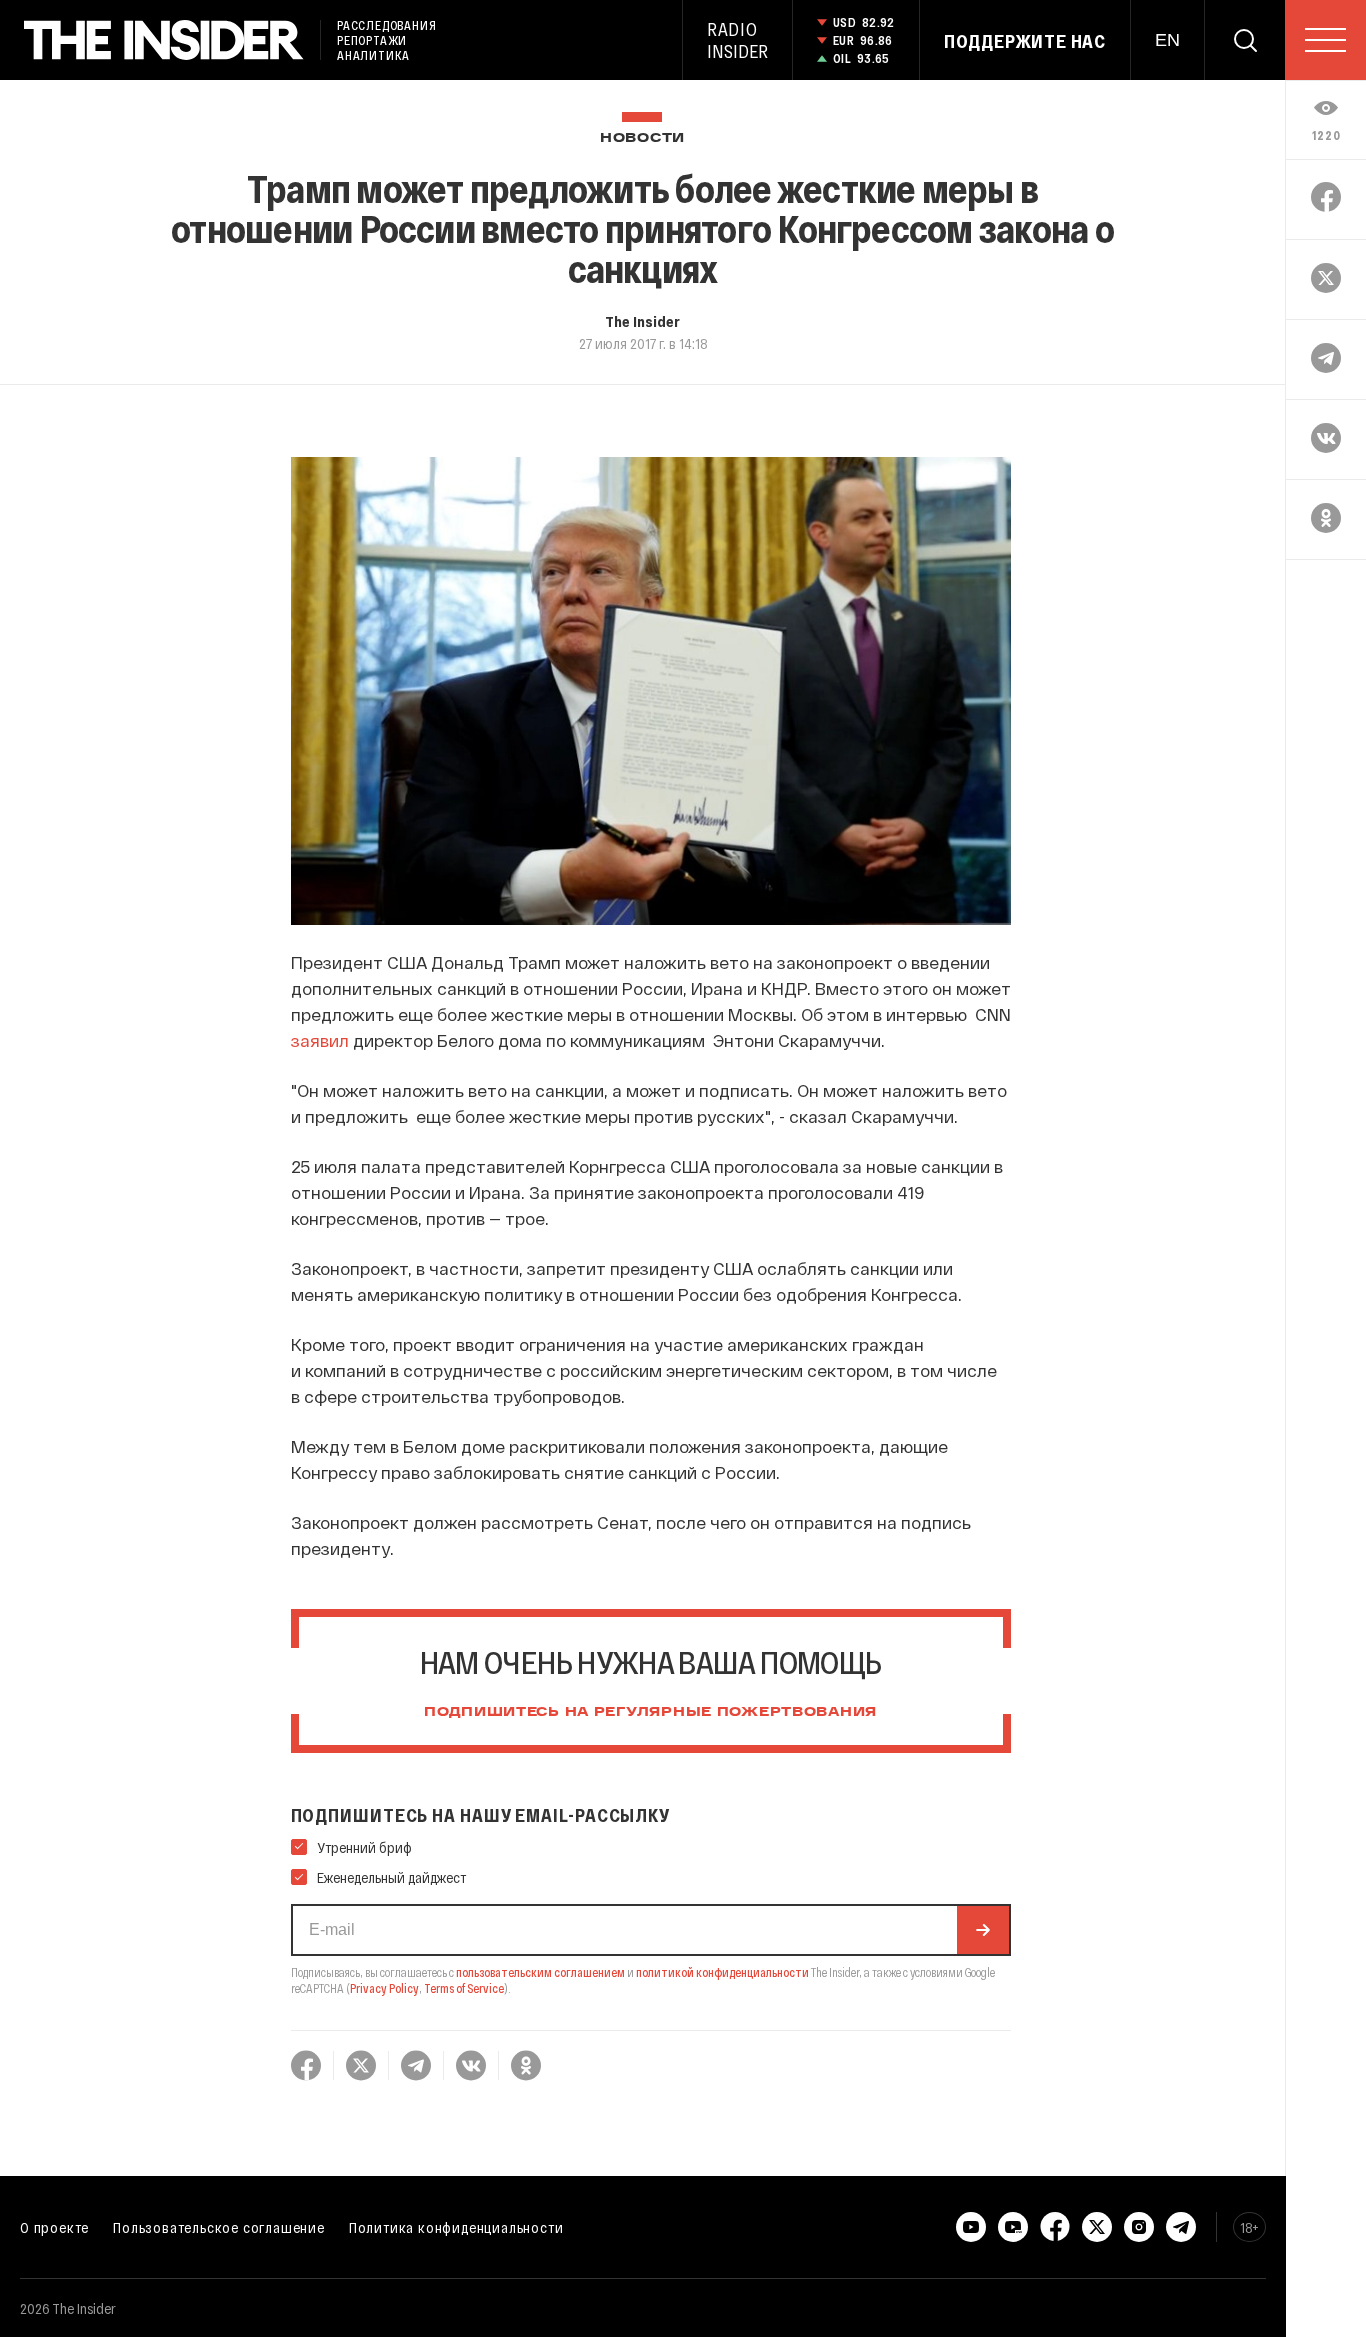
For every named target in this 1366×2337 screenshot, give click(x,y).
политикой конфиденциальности (722, 1972)
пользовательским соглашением (540, 1972)
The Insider (642, 321)
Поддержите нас (1025, 41)
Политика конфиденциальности (456, 2227)
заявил (320, 1040)
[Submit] (983, 1930)
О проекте (54, 2227)
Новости (642, 138)
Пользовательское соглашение (219, 2227)
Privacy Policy (384, 1988)
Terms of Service (464, 1988)
